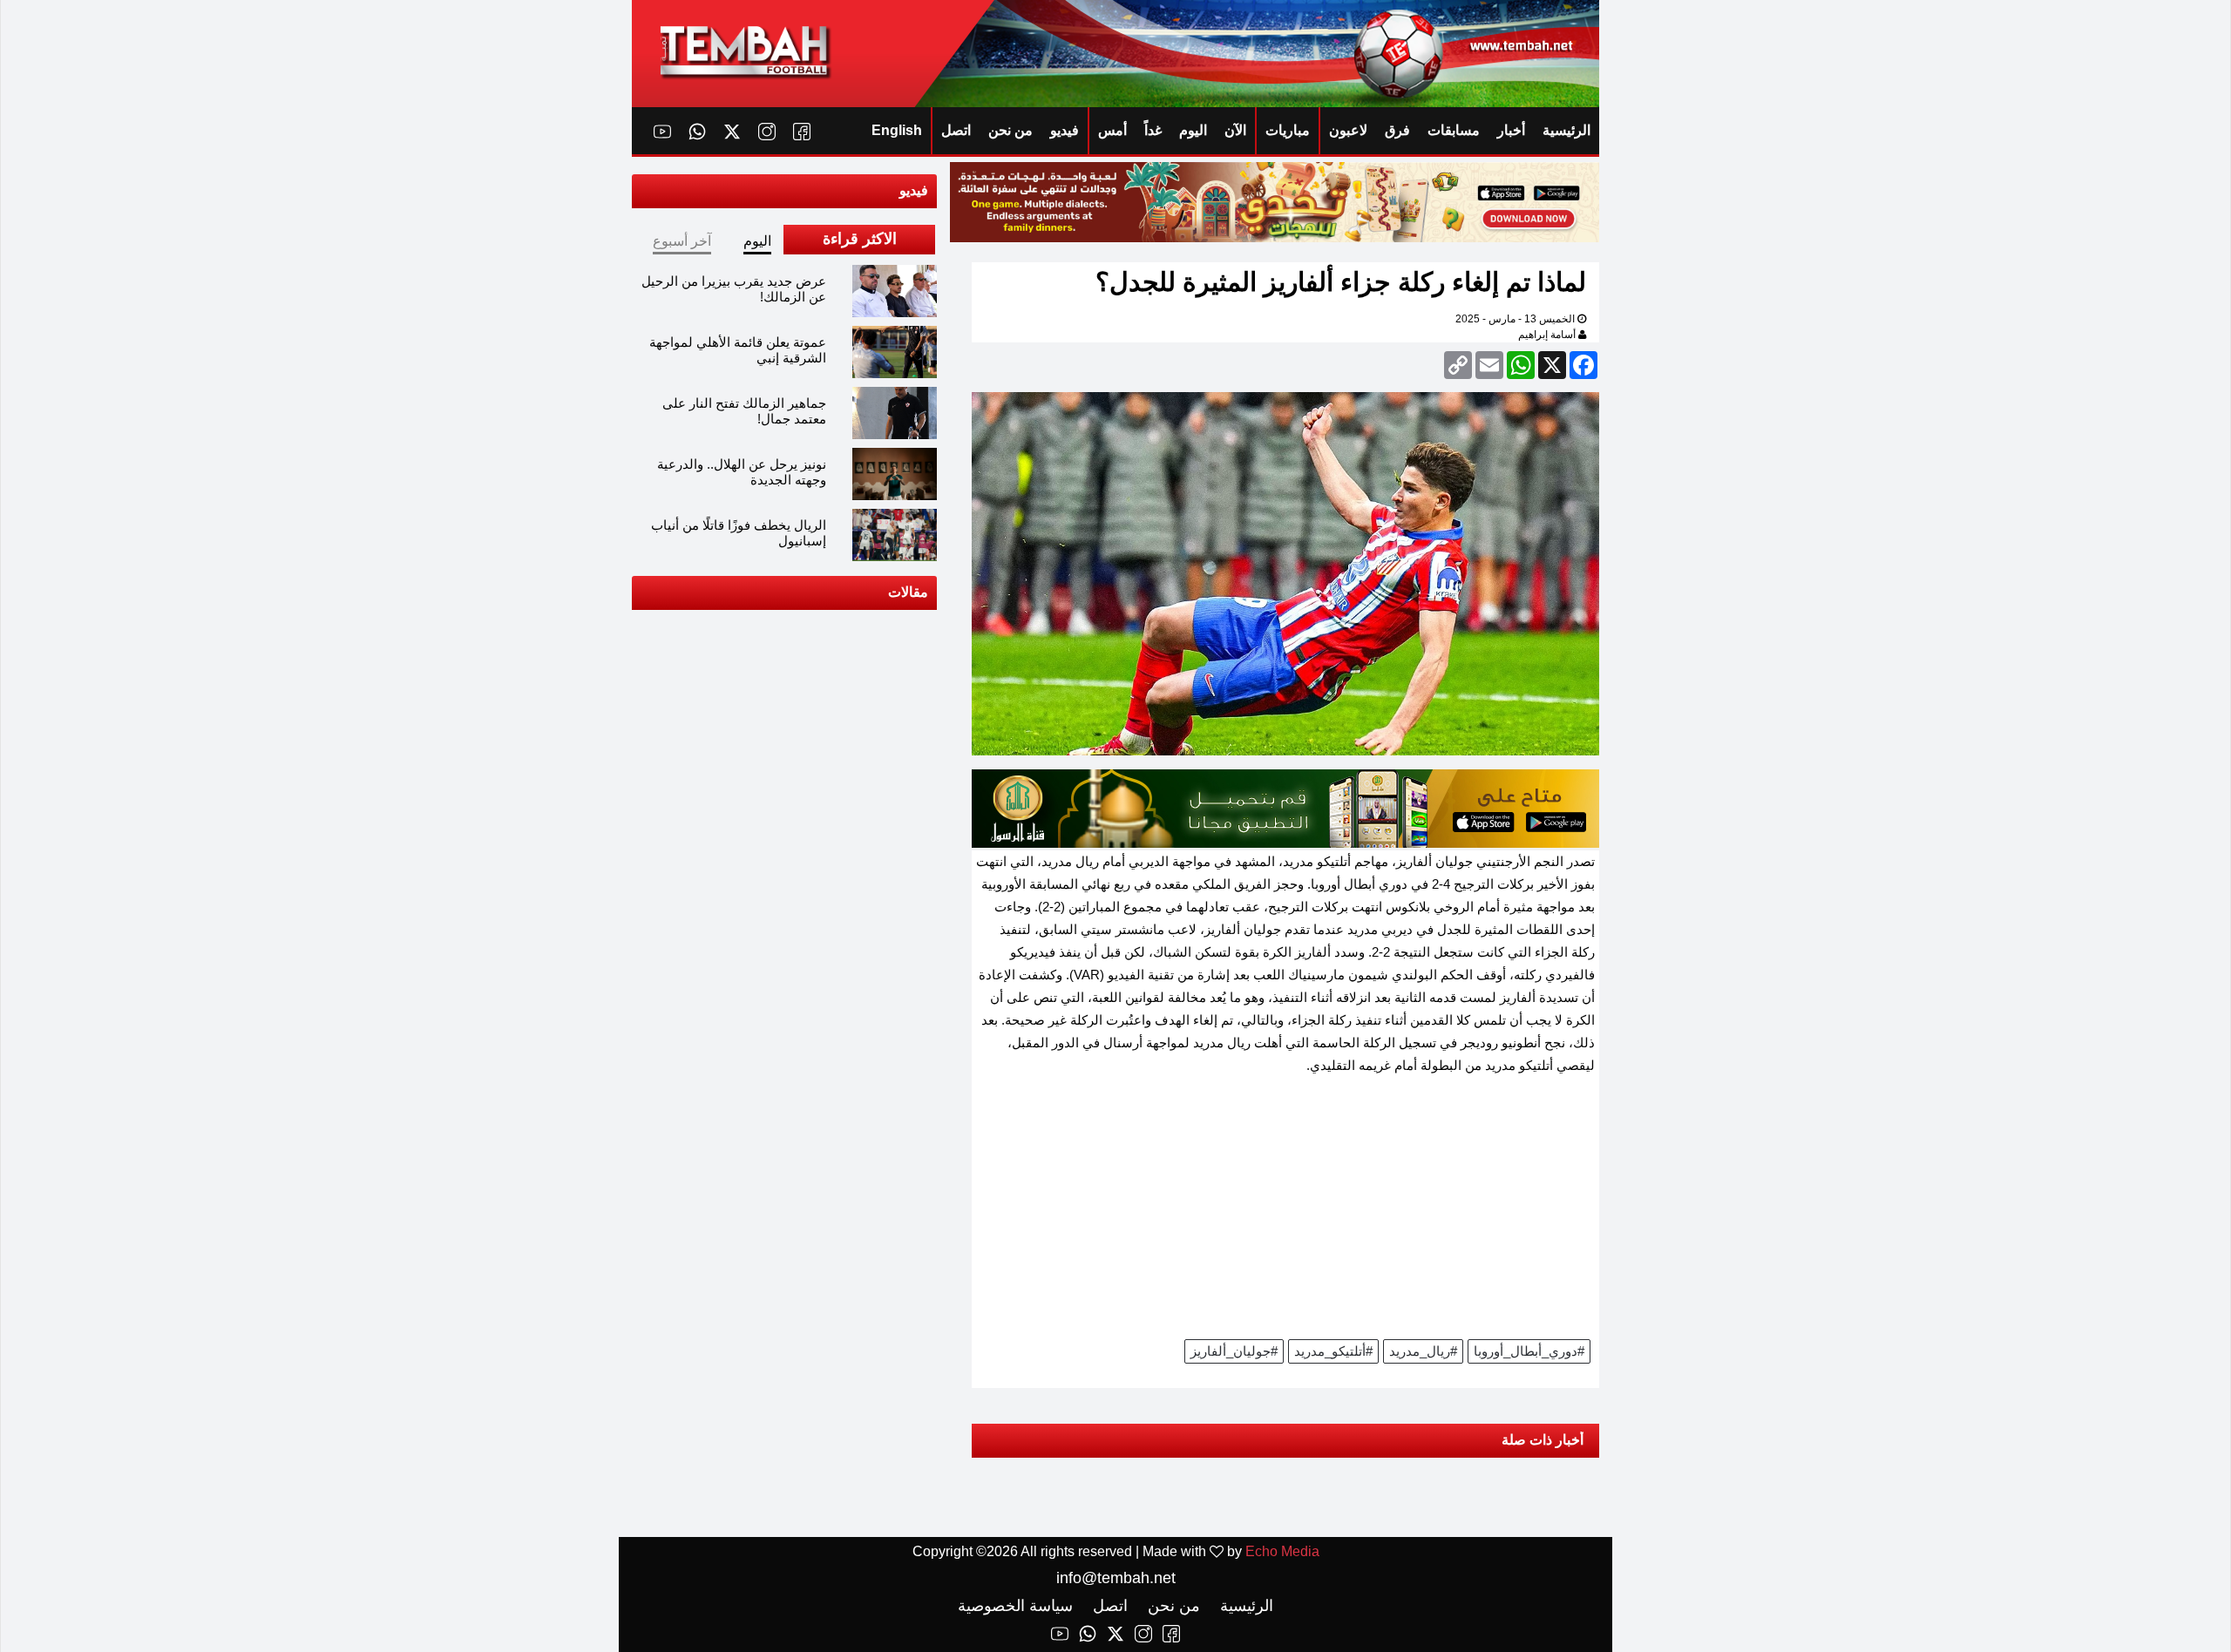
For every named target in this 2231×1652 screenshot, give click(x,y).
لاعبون (1348, 130)
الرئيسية (1566, 130)
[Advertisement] (1285, 1213)
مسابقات (1454, 130)
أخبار (1511, 130)
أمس (1112, 130)
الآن (1235, 130)
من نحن (1010, 130)
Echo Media (1282, 1551)
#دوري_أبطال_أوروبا (1529, 1351)
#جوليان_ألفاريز (1234, 1351)
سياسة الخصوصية (1015, 1606)
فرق (1397, 130)
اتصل (956, 130)
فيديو (1065, 130)
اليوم (1193, 130)
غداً (1153, 130)
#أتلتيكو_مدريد (1333, 1351)
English (897, 130)
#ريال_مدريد (1423, 1351)
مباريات (1288, 130)
